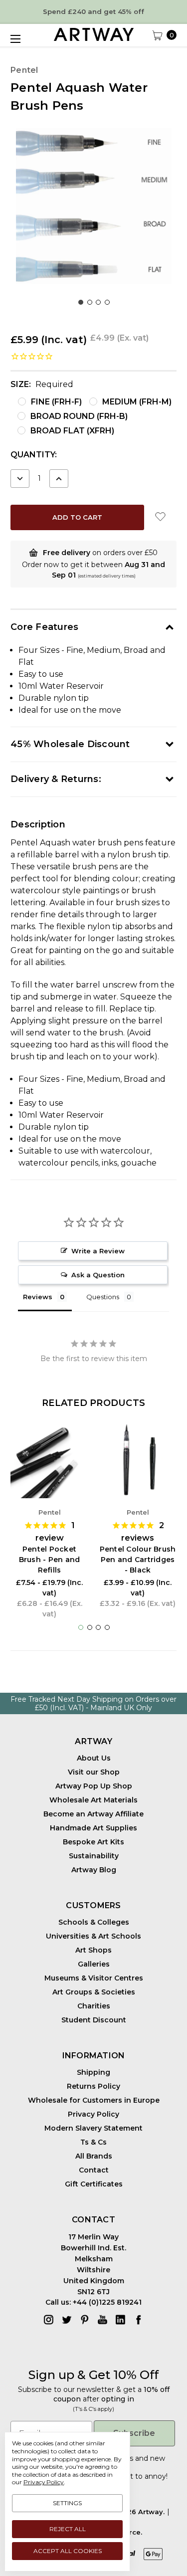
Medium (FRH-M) (137, 402)
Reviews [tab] (38, 1297)
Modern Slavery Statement (93, 2128)
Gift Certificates (94, 2184)
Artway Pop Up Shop (94, 1786)
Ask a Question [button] (98, 1275)
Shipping (93, 2072)
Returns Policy (93, 2086)
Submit (49, 2554)
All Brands (94, 2156)
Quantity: (34, 455)
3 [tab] (98, 302)
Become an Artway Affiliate (93, 1814)
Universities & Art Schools (93, 1936)
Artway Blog (94, 1870)
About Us (94, 1758)
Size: (42, 384)
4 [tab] (107, 302)
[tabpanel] (93, 206)
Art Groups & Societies (94, 1992)
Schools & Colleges (94, 1922)
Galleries (94, 1964)
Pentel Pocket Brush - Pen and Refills (50, 1560)
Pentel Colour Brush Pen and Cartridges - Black (138, 1560)
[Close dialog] (177, 2506)
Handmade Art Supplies (93, 1828)
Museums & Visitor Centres (94, 1978)
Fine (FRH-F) (56, 402)
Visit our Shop (94, 1772)
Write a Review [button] (98, 1251)
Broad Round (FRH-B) (79, 416)
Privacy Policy (93, 2114)
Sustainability (94, 1856)
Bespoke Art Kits (93, 1842)
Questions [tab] (103, 1297)
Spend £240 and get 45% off (93, 11)
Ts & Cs (93, 2142)
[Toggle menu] (15, 39)
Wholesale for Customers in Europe (94, 2100)
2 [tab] (90, 302)
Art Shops (93, 1950)
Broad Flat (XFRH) (72, 431)
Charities (94, 2006)
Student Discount (94, 2020)
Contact (94, 2170)
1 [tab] (81, 302)
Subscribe (134, 2433)
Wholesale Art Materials (93, 1800)
